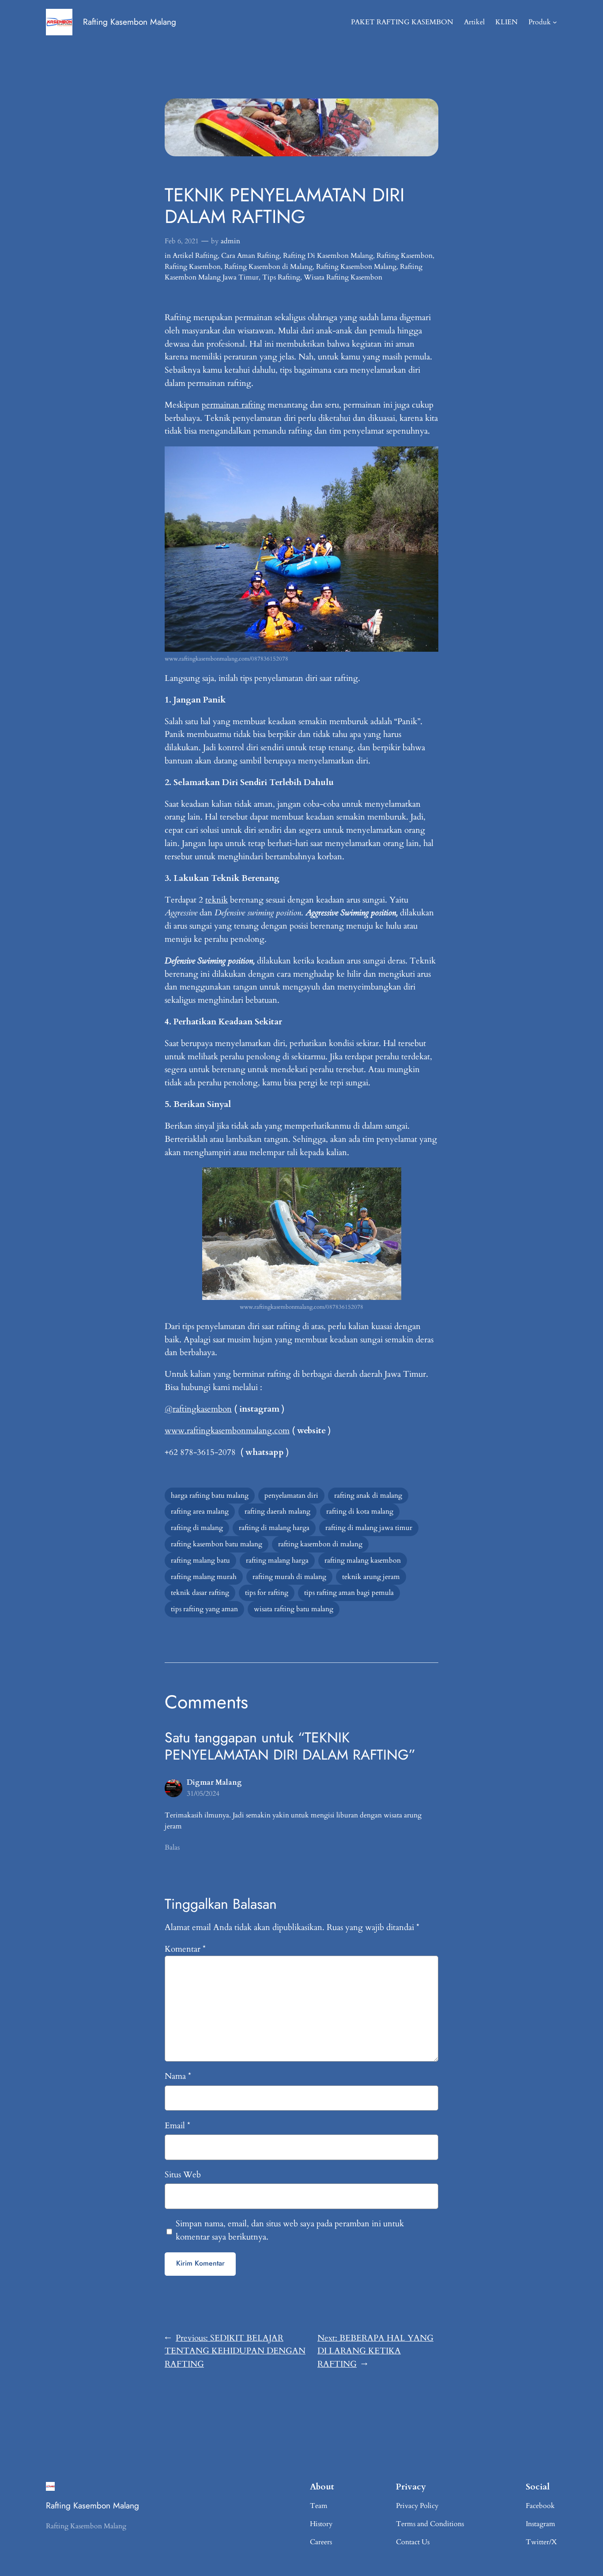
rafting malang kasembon (363, 1560)
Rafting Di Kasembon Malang (328, 256)
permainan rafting (234, 405)
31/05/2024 (203, 1794)
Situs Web (183, 2175)
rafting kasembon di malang (320, 1544)
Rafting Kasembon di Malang (268, 267)
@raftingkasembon (198, 1409)
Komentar (185, 1949)
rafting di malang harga (274, 1528)
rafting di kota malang (360, 1511)
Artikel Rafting (195, 256)
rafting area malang (200, 1511)
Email (177, 2126)
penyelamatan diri (291, 1496)
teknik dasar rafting (200, 1593)
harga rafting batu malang (210, 1496)
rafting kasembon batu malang (217, 1544)
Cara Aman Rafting (250, 256)
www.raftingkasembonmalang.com (227, 1431)
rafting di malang (197, 1528)
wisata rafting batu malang (294, 1609)
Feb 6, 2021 (182, 241)
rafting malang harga (277, 1560)
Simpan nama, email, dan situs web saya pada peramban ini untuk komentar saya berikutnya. (290, 2230)
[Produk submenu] (555, 22)
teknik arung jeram (371, 1577)
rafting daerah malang (277, 1511)
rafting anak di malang (368, 1496)
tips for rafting (267, 1593)
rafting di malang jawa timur (369, 1528)
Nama (178, 2076)
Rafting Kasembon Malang (130, 22)
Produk (540, 22)
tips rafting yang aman (204, 1609)
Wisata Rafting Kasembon (343, 277)
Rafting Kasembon (405, 256)
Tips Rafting (281, 277)
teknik (217, 900)
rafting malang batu (200, 1560)
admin (230, 241)
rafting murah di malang (289, 1577)
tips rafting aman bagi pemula (349, 1593)
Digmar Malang (214, 1783)
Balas (172, 1847)
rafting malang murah (204, 1577)
